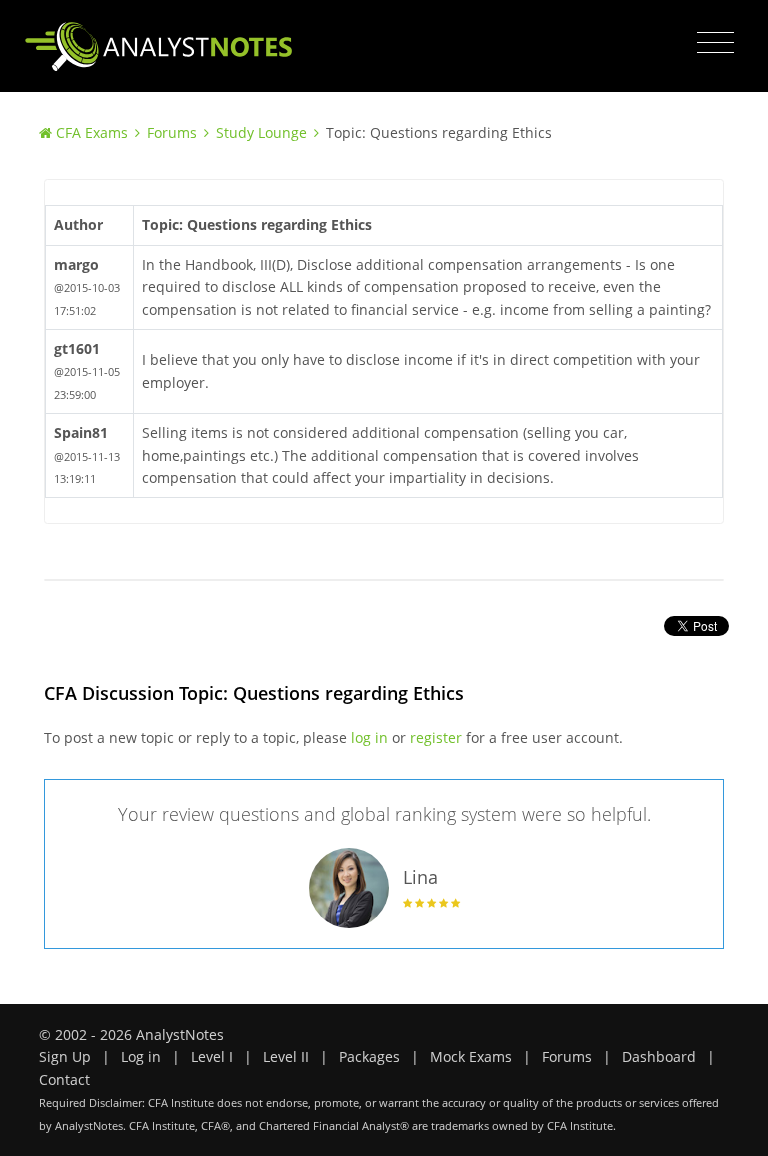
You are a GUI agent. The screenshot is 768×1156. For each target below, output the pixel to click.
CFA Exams (92, 132)
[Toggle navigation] (715, 43)
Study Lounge (261, 132)
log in (369, 737)
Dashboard (659, 1056)
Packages (369, 1056)
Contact (64, 1079)
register (436, 737)
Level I (212, 1056)
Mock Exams (471, 1056)
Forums (172, 132)
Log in (141, 1056)
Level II (286, 1056)
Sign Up (65, 1056)
